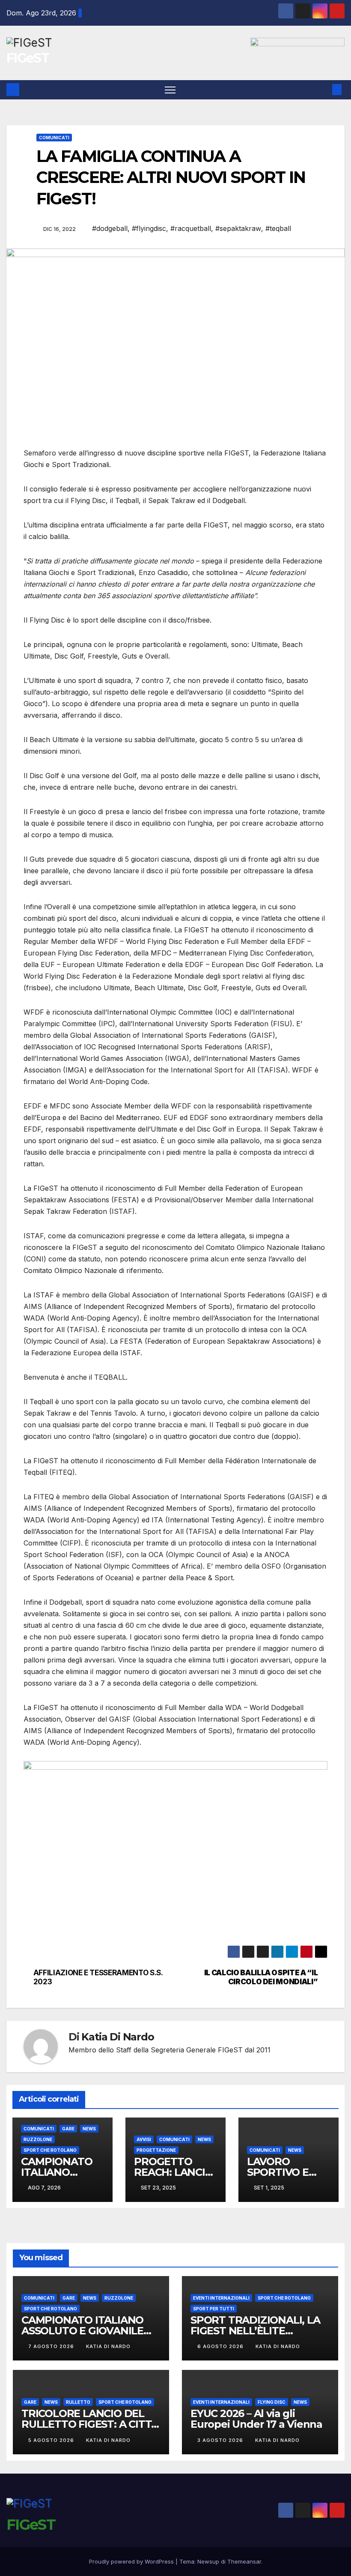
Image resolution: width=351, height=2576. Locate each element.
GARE (68, 2129)
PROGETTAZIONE (156, 2150)
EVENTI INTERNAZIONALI (221, 2298)
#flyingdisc (149, 228)
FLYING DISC (272, 2402)
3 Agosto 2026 (221, 2440)
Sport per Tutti (214, 2309)
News (89, 2129)
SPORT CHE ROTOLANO (50, 2150)
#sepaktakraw (238, 228)
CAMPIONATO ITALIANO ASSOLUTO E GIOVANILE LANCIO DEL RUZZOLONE (86, 2331)
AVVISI (144, 2139)
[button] (323, 90)
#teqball (278, 228)
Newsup (208, 2561)
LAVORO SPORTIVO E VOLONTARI (278, 2172)
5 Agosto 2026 (52, 2440)
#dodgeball (110, 228)
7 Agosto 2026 (52, 2346)
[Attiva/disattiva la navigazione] (170, 90)
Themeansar (244, 2561)
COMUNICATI (54, 138)
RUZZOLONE (38, 2139)
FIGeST (28, 58)
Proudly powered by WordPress (132, 2561)
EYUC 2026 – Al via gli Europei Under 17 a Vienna (256, 2419)
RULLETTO (78, 2402)
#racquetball (191, 228)
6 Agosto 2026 (221, 2346)
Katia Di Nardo (117, 2037)
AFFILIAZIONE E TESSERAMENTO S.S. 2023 (98, 1977)
